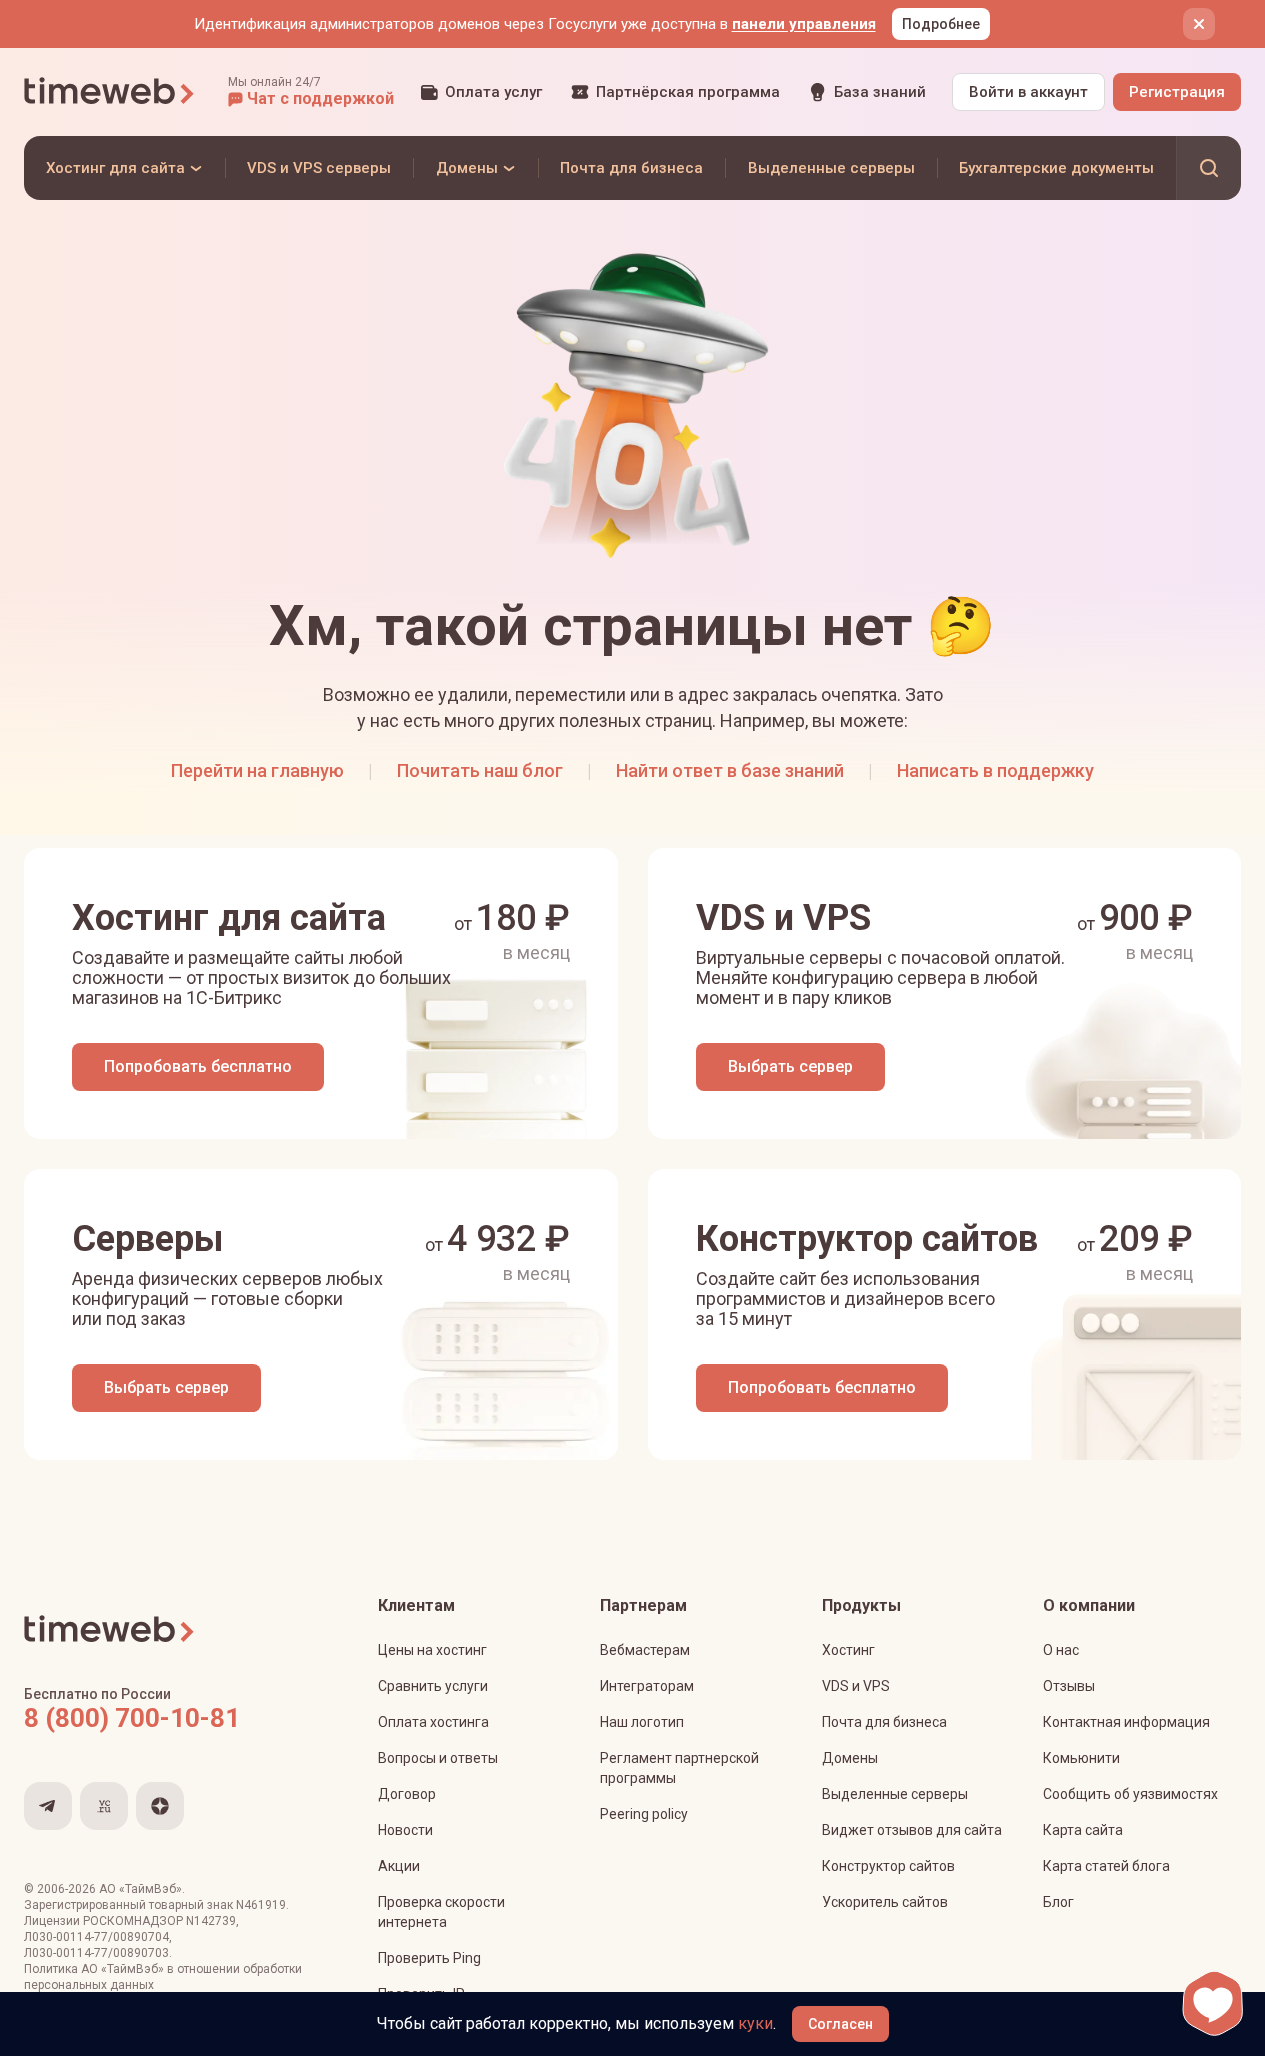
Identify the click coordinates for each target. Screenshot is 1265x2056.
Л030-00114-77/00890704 (96, 1937)
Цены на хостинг (432, 1650)
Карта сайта (1083, 1830)
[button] (311, 92)
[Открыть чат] (1213, 2003)
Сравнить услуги (433, 1686)
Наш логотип (642, 1722)
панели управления (804, 24)
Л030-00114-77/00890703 (96, 1953)
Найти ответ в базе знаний (730, 770)
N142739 (211, 1921)
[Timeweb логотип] (110, 92)
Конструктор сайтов (888, 1866)
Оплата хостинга (433, 1722)
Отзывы (1069, 1686)
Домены (850, 1758)
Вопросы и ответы (438, 1758)
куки (755, 2023)
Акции (399, 1866)
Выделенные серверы (895, 1794)
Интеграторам (647, 1686)
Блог (1058, 1902)
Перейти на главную (257, 770)
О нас (1061, 1650)
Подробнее (941, 24)
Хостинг (848, 1650)
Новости (405, 1830)
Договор (407, 1794)
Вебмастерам (645, 1650)
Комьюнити (1081, 1758)
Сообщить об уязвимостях (1130, 1794)
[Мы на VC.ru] (104, 1806)
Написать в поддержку (995, 770)
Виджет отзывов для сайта (912, 1830)
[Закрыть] (1199, 24)
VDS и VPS (856, 1686)
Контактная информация (1126, 1722)
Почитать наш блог (480, 770)
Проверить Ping (429, 1958)
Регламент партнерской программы (679, 1768)
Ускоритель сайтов (885, 1902)
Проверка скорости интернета (441, 1912)
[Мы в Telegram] (48, 1806)
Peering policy (644, 1814)
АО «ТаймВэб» (140, 1889)
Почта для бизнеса (884, 1722)
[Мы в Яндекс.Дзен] (160, 1806)
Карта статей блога (1106, 1866)
